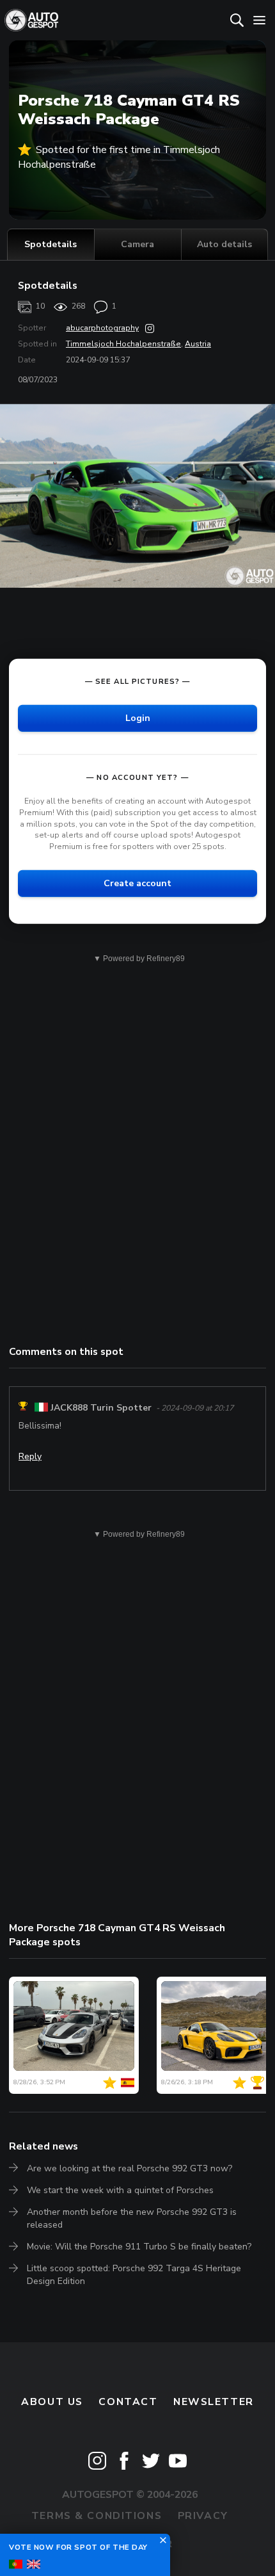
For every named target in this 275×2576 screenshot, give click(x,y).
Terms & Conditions (97, 2516)
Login (138, 717)
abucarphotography (102, 328)
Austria (198, 344)
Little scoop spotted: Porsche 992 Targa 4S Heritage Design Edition (134, 2275)
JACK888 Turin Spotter (101, 1408)
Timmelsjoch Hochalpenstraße (123, 344)
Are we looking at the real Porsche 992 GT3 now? (130, 2168)
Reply (30, 1456)
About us (52, 2402)
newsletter (214, 2402)
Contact (128, 2402)
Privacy (203, 2516)
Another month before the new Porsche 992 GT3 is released (132, 2218)
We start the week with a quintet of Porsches (120, 2190)
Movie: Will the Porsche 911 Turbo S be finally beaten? (139, 2247)
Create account (137, 883)
